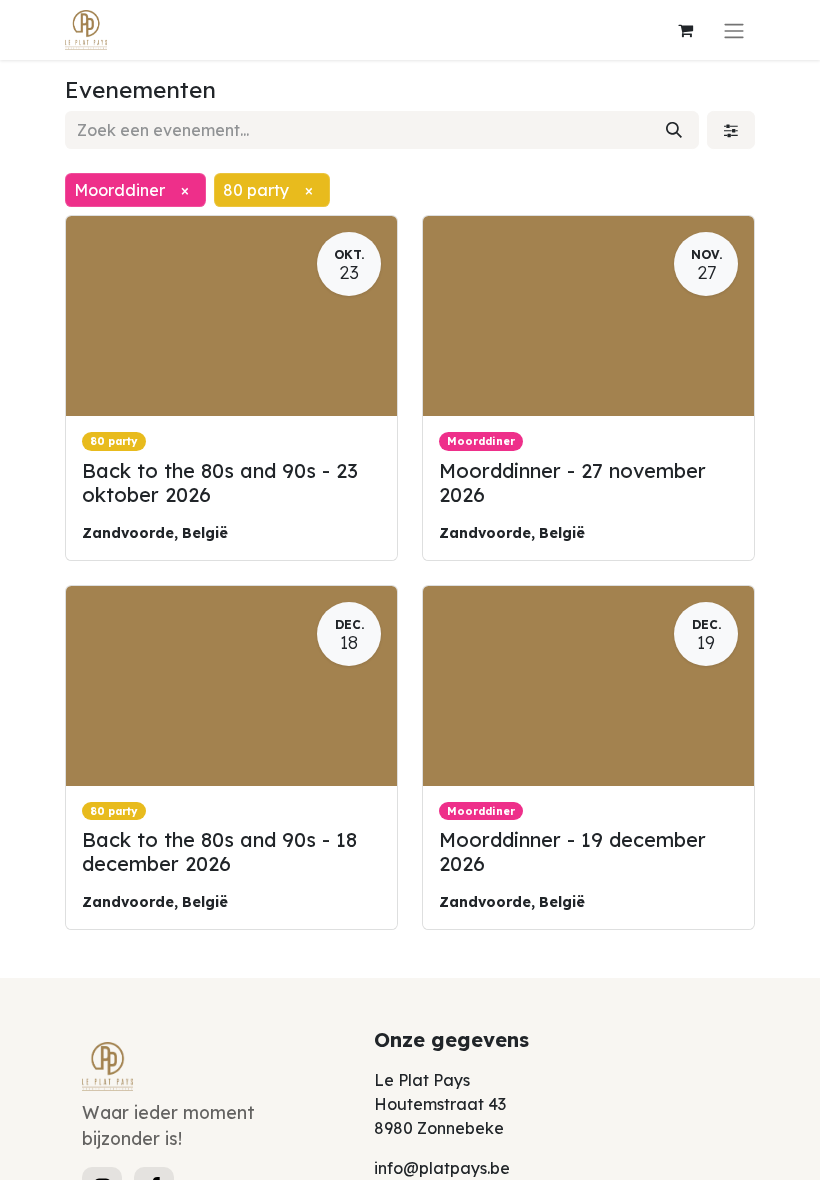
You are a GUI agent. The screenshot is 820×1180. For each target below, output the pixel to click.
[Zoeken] (674, 130)
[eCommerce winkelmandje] (685, 30)
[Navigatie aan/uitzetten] (734, 30)
